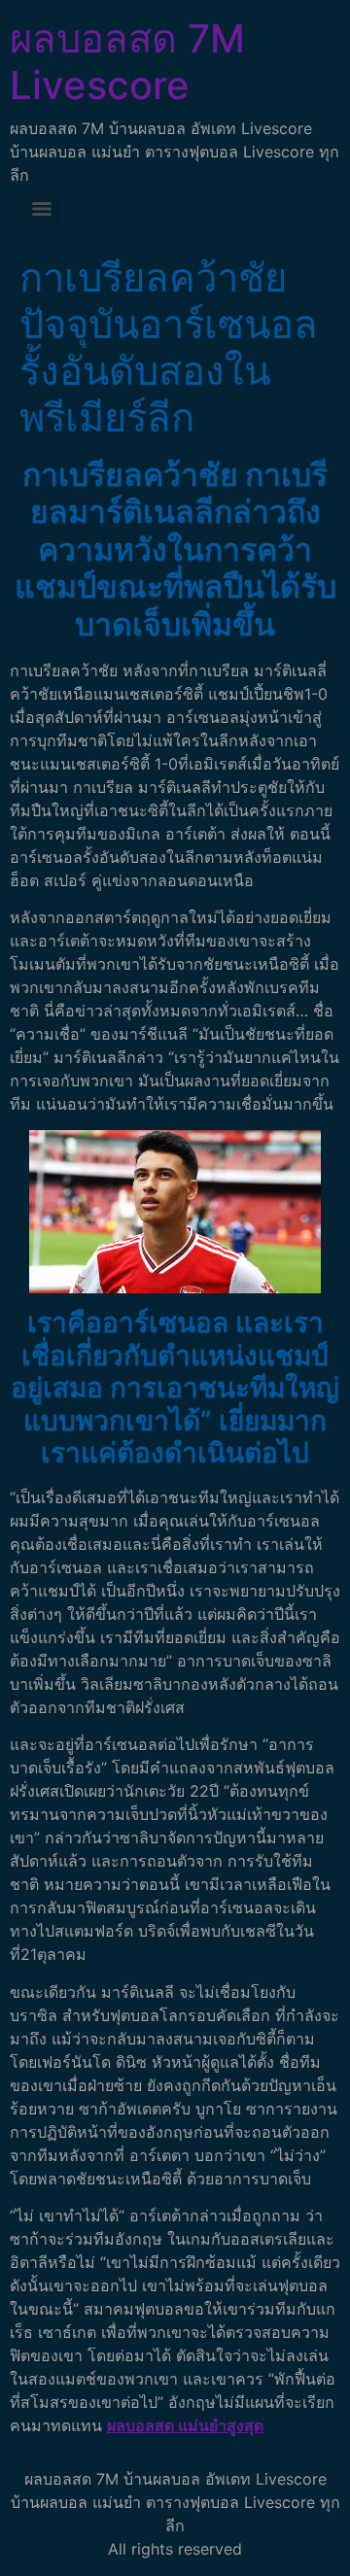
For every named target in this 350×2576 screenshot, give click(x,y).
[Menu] (42, 209)
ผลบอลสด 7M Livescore (127, 62)
